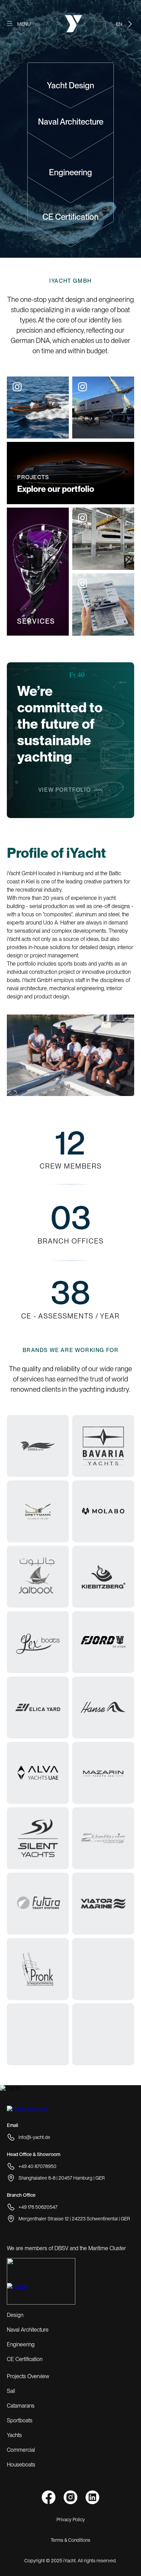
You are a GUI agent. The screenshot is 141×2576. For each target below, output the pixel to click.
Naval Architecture (71, 122)
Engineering (70, 172)
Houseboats (21, 2465)
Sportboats (20, 2420)
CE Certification (70, 217)
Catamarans (21, 2406)
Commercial (21, 2450)
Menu (24, 24)
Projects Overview (28, 2376)
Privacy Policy (71, 2520)
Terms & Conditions (70, 2540)
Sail (11, 2391)
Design (15, 2315)
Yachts (14, 2435)
